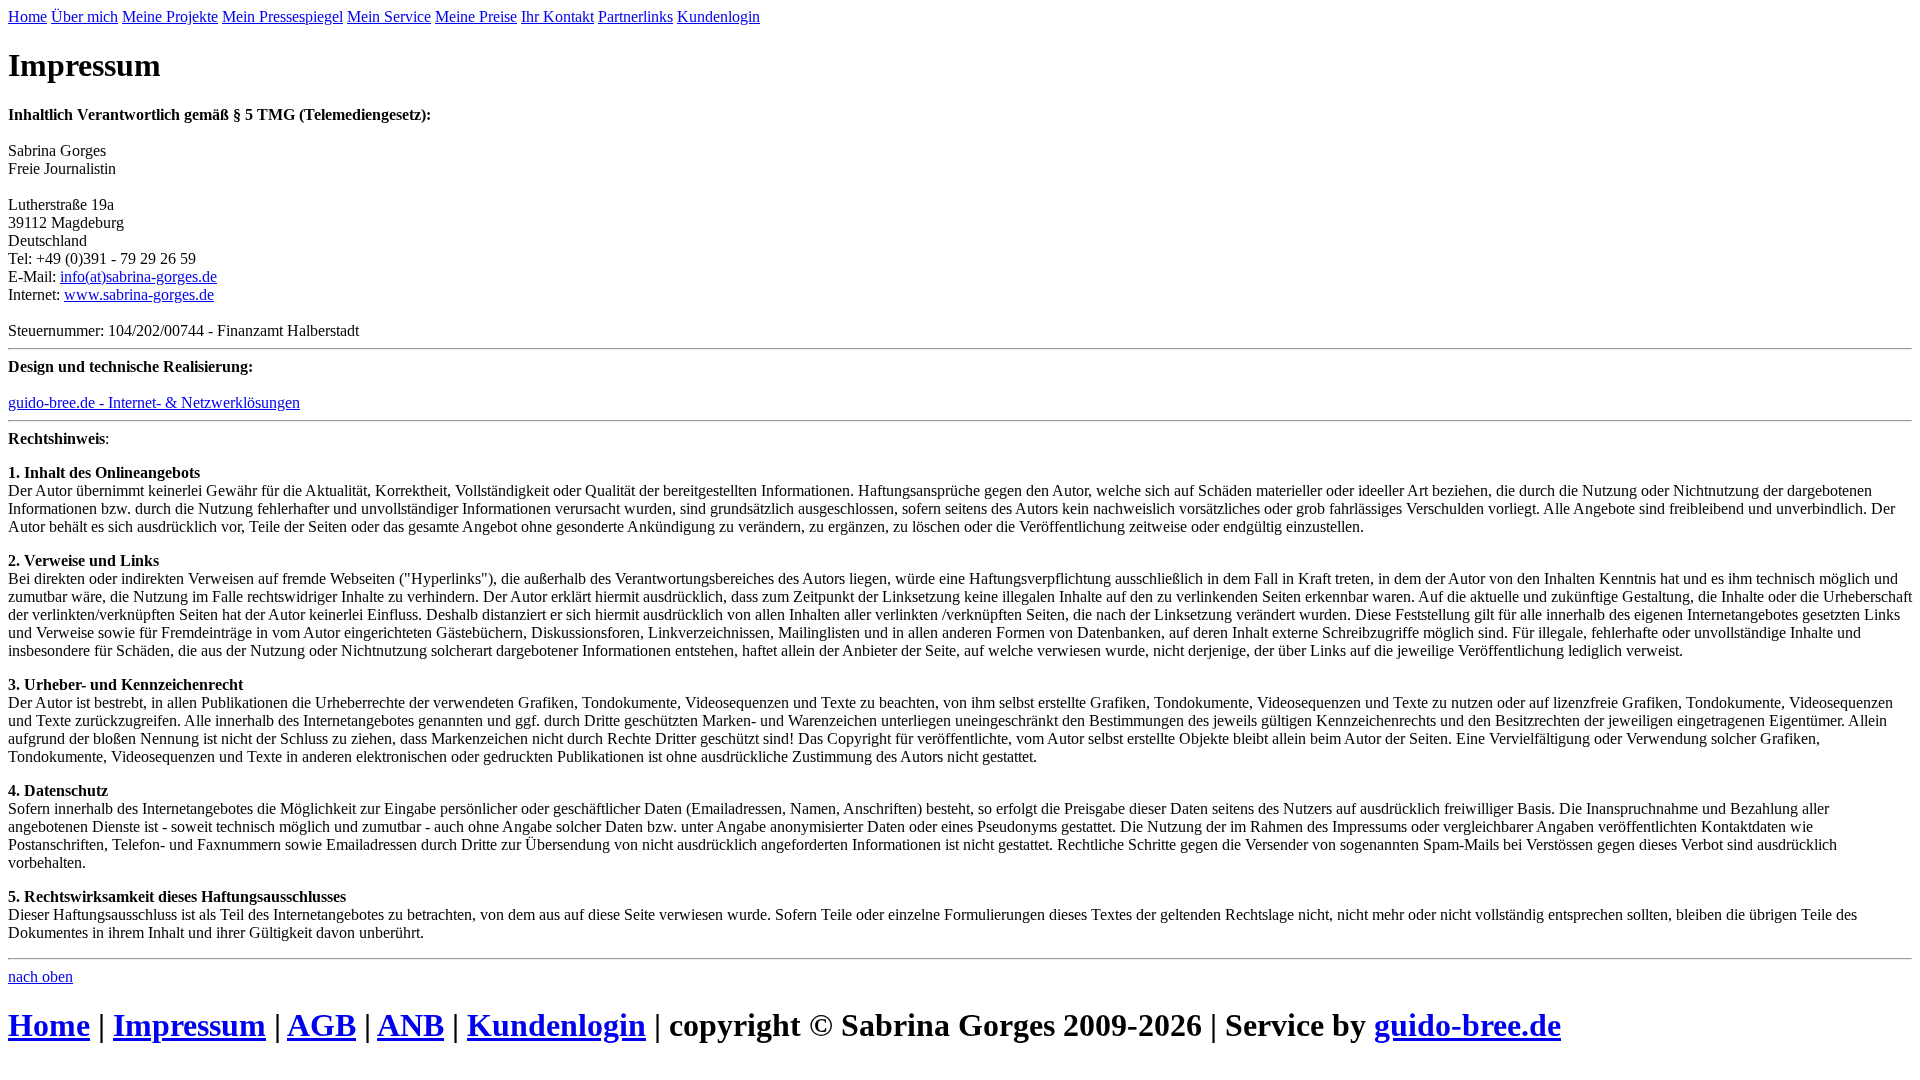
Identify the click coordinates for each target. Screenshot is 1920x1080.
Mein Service (389, 16)
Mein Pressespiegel (282, 16)
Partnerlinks (635, 16)
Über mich (84, 16)
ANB (410, 1025)
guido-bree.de (1467, 1025)
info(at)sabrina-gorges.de (138, 276)
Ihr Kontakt (557, 16)
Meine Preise (476, 16)
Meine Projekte (170, 16)
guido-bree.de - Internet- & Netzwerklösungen (154, 402)
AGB (321, 1025)
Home (27, 16)
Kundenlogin (718, 16)
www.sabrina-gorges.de (139, 294)
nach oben (40, 976)
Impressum (189, 1025)
